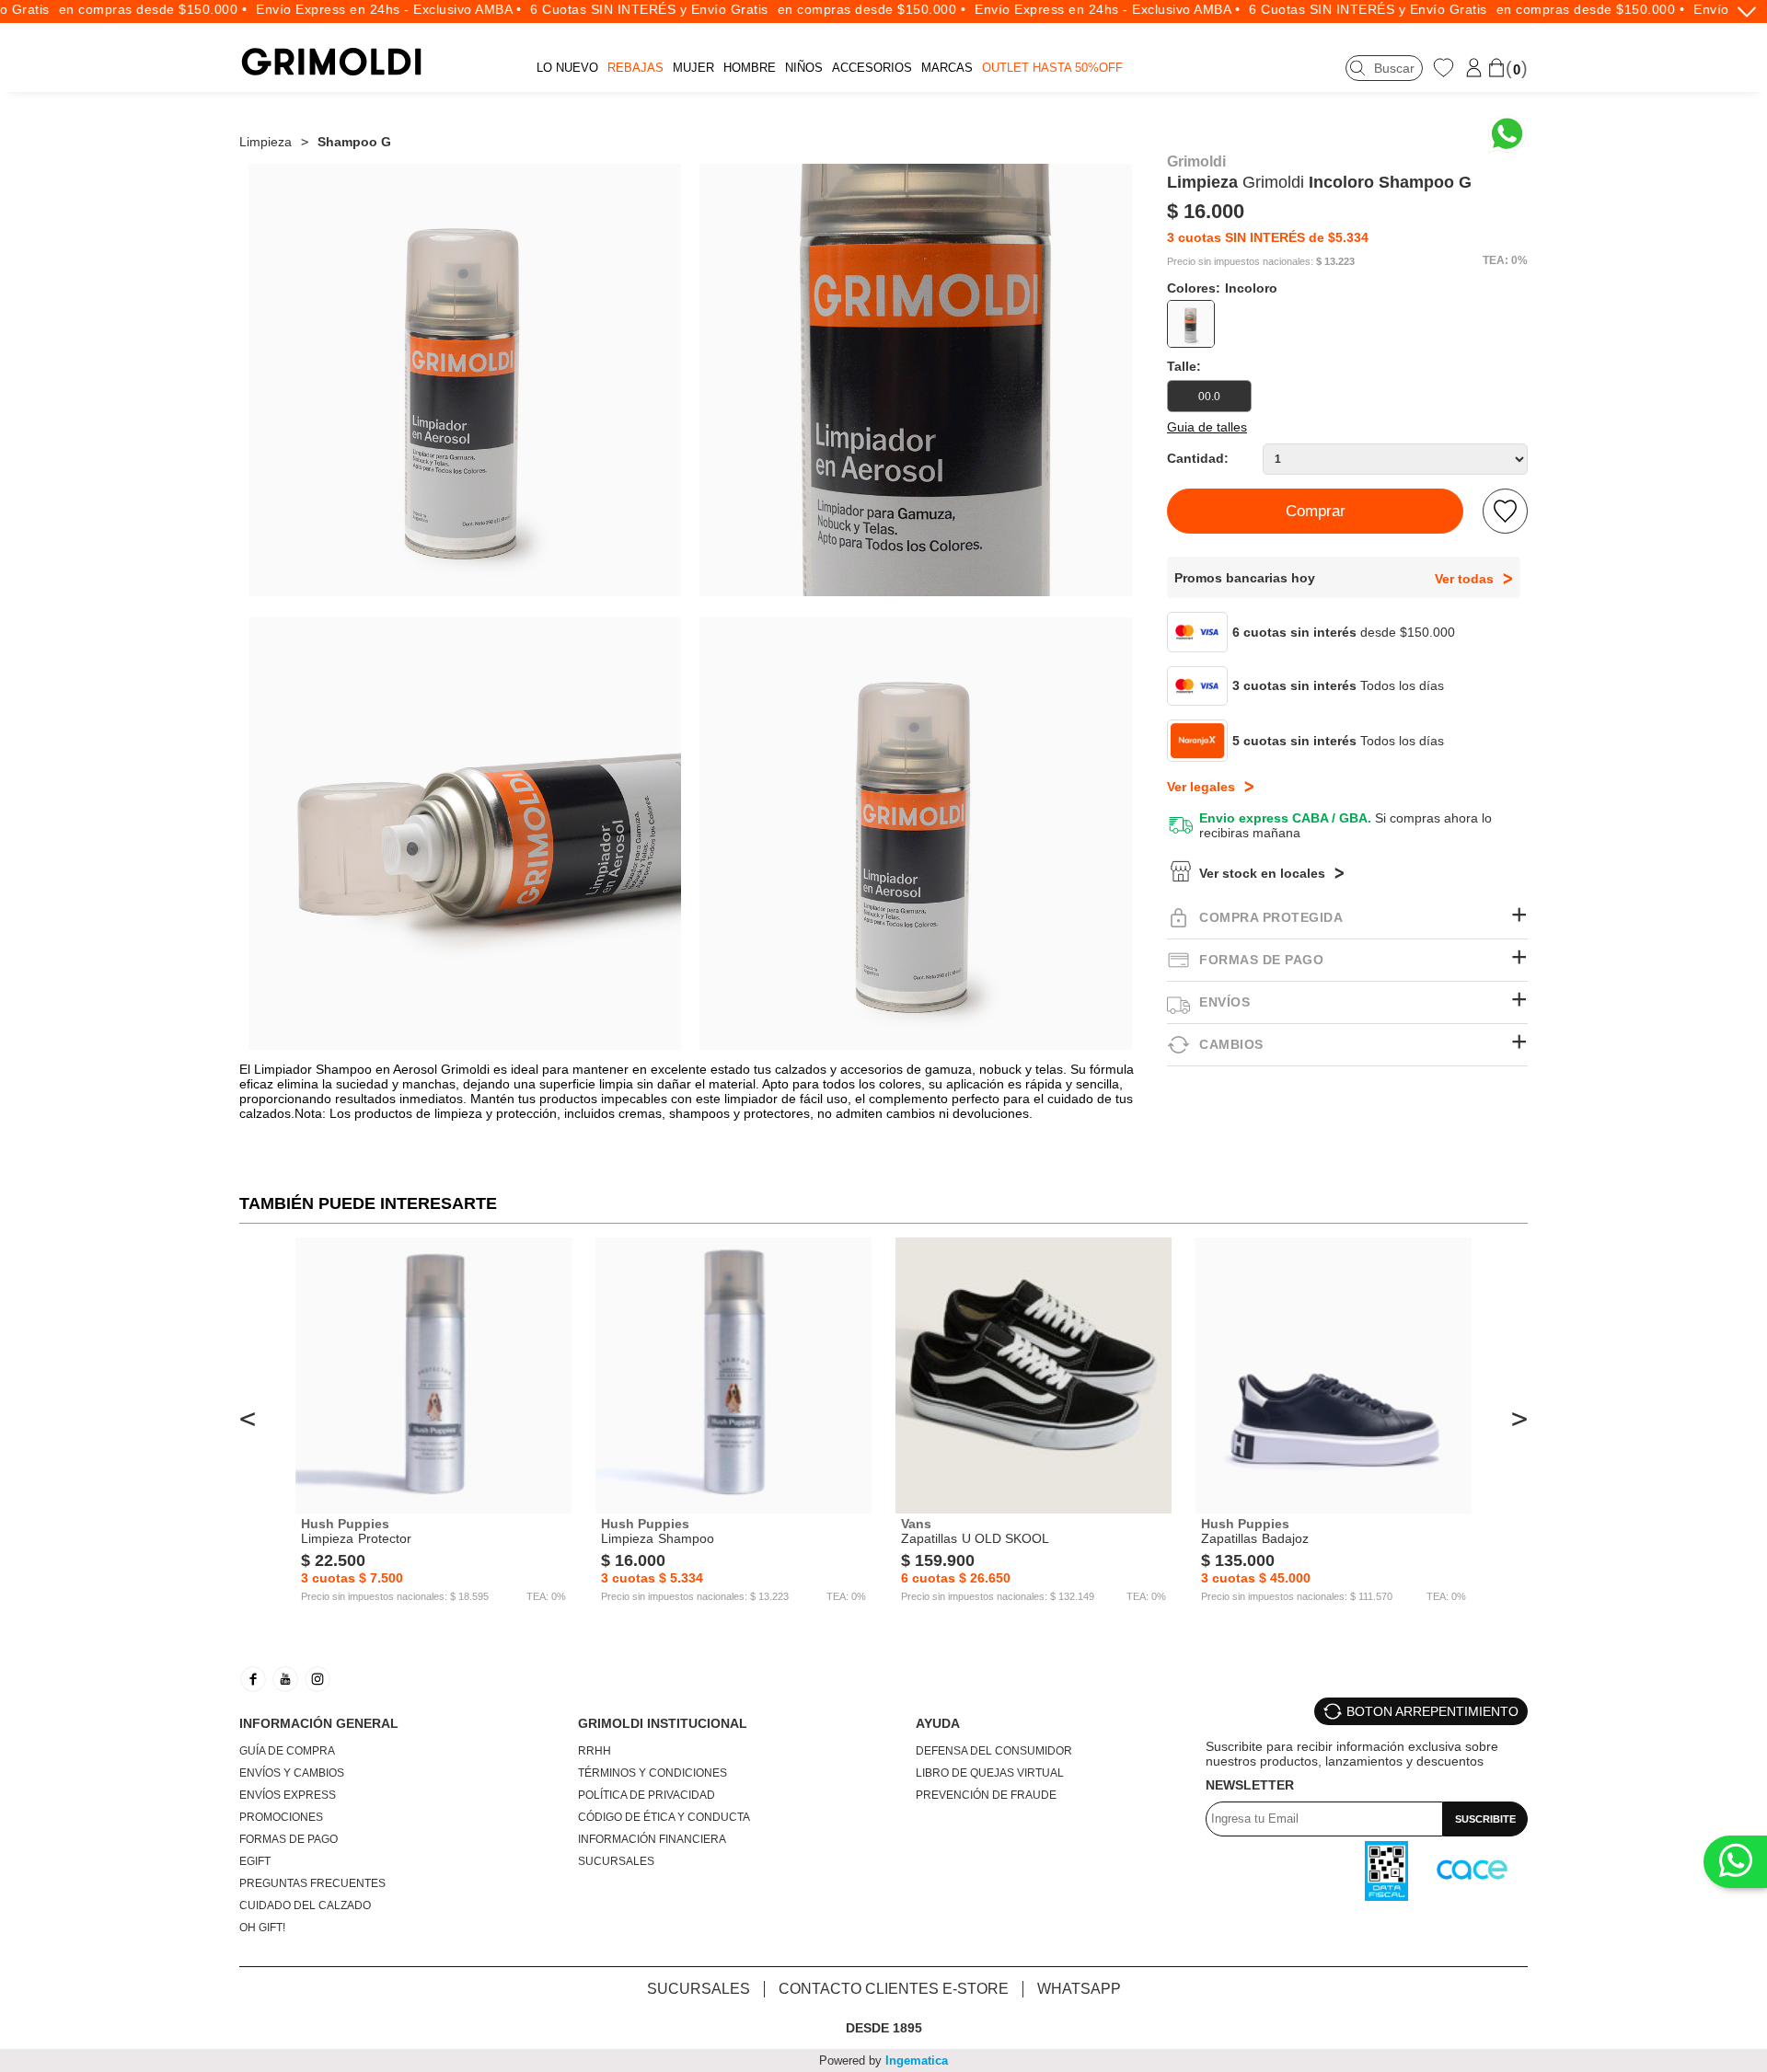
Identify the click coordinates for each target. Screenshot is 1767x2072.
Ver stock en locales (1262, 873)
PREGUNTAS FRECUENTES (312, 1883)
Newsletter (1250, 1785)
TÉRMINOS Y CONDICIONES (653, 1773)
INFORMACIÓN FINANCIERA (652, 1839)
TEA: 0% (1505, 260)
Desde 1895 (884, 2028)
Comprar (1316, 511)
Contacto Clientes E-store (894, 1989)
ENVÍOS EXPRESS (288, 1795)
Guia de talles (1207, 427)
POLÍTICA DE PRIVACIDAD (647, 1795)
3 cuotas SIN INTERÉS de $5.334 (1268, 237)
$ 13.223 (1335, 262)
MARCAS (947, 68)
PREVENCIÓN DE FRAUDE (986, 1795)
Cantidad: (1198, 458)
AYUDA (938, 1723)
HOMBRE (750, 68)
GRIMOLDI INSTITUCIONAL (663, 1723)
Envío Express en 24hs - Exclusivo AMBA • (359, 9)
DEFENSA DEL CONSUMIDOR (994, 1751)
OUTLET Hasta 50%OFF (1052, 68)
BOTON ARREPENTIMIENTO (1432, 1711)
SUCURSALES (616, 1861)
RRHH (595, 1751)
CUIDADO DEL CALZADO (305, 1905)
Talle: (1184, 366)
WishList (1446, 67)
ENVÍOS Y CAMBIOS (292, 1773)
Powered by (883, 2060)
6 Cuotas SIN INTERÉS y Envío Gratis (620, 9)
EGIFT (255, 1861)
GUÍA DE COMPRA (287, 1751)
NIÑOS (804, 68)
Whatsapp (1079, 1989)
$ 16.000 (1206, 211)
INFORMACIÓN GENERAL (319, 1723)
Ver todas (1464, 579)
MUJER (693, 68)
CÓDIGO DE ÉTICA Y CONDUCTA (664, 1817)
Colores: (1222, 288)
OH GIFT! (262, 1928)
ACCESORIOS (872, 68)
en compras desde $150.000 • (123, 9)
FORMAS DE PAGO (289, 1839)
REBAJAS (635, 68)
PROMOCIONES (281, 1817)
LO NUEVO (567, 68)
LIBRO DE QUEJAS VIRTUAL (990, 1773)
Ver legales (1201, 787)
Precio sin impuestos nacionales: (1240, 262)
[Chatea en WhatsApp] (1507, 134)
